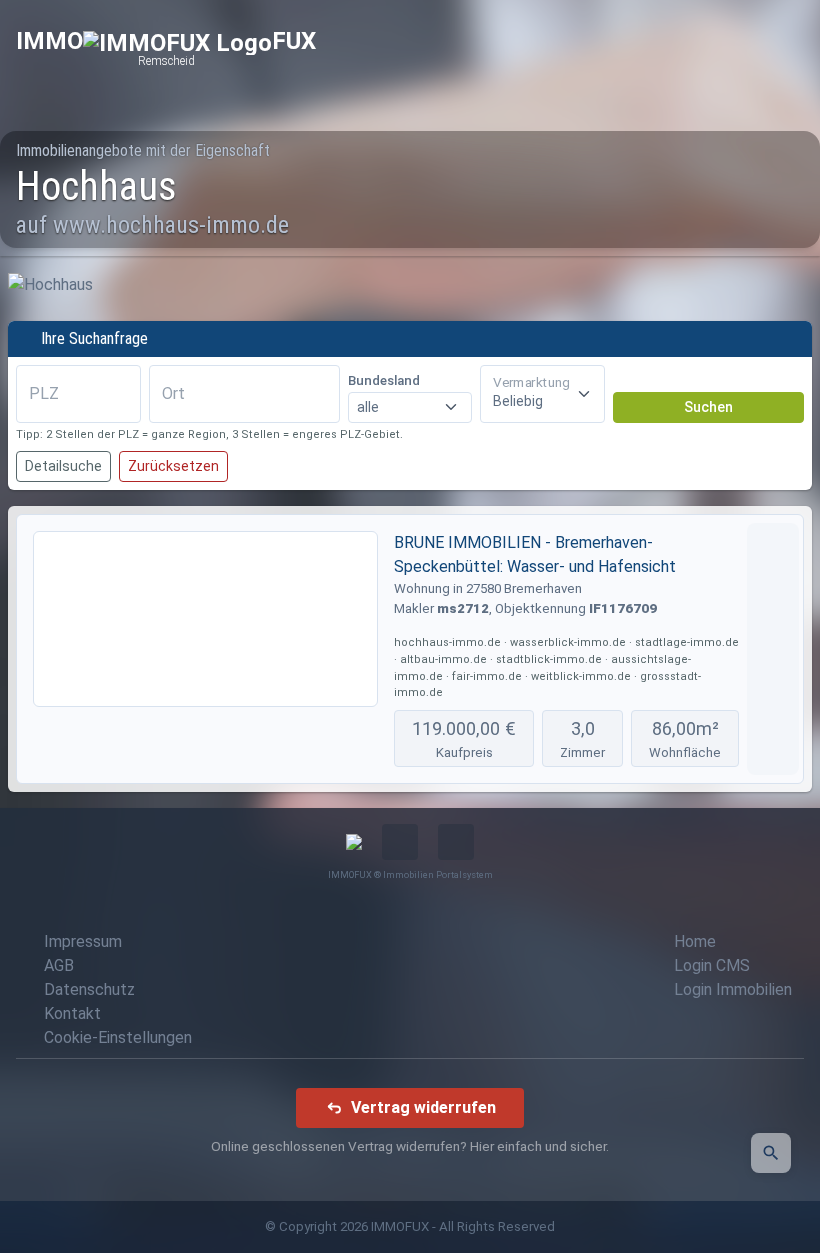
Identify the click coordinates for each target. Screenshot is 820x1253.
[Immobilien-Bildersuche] (771, 1153)
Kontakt (72, 1013)
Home (695, 941)
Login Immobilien (733, 989)
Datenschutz (89, 989)
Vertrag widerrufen (423, 1107)
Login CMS (712, 965)
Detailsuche (63, 466)
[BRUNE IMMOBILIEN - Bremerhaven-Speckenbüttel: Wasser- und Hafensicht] (205, 619)
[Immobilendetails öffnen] (773, 649)
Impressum (83, 941)
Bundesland (384, 380)
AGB (59, 965)
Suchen (708, 407)
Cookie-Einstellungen (118, 1037)
